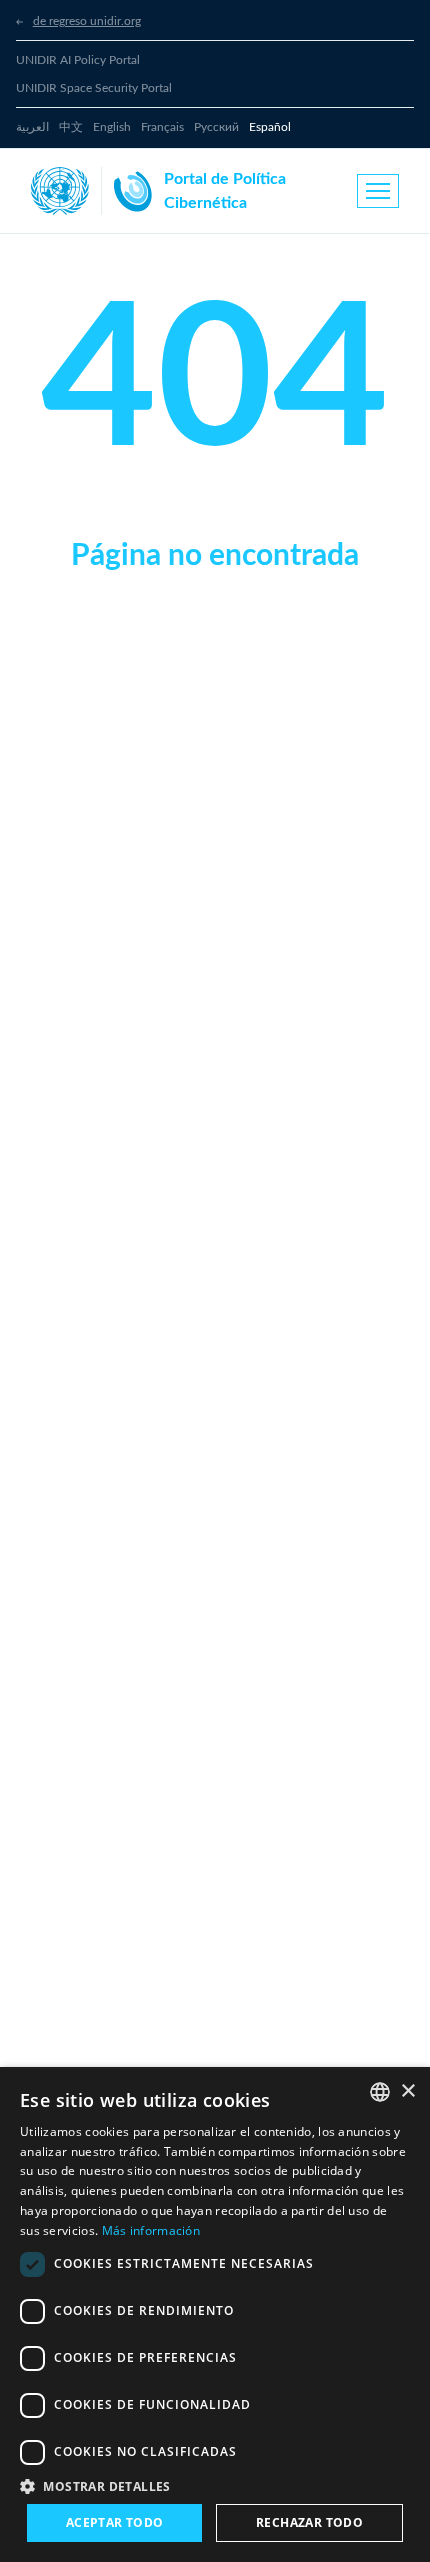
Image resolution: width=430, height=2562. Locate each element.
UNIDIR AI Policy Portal (78, 60)
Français (162, 127)
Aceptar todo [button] (115, 2522)
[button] (215, 2486)
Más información (151, 2230)
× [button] (407, 2091)
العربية (32, 127)
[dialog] (215, 2314)
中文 (71, 127)
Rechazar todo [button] (309, 2522)
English (112, 127)
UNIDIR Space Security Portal (94, 88)
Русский (216, 127)
